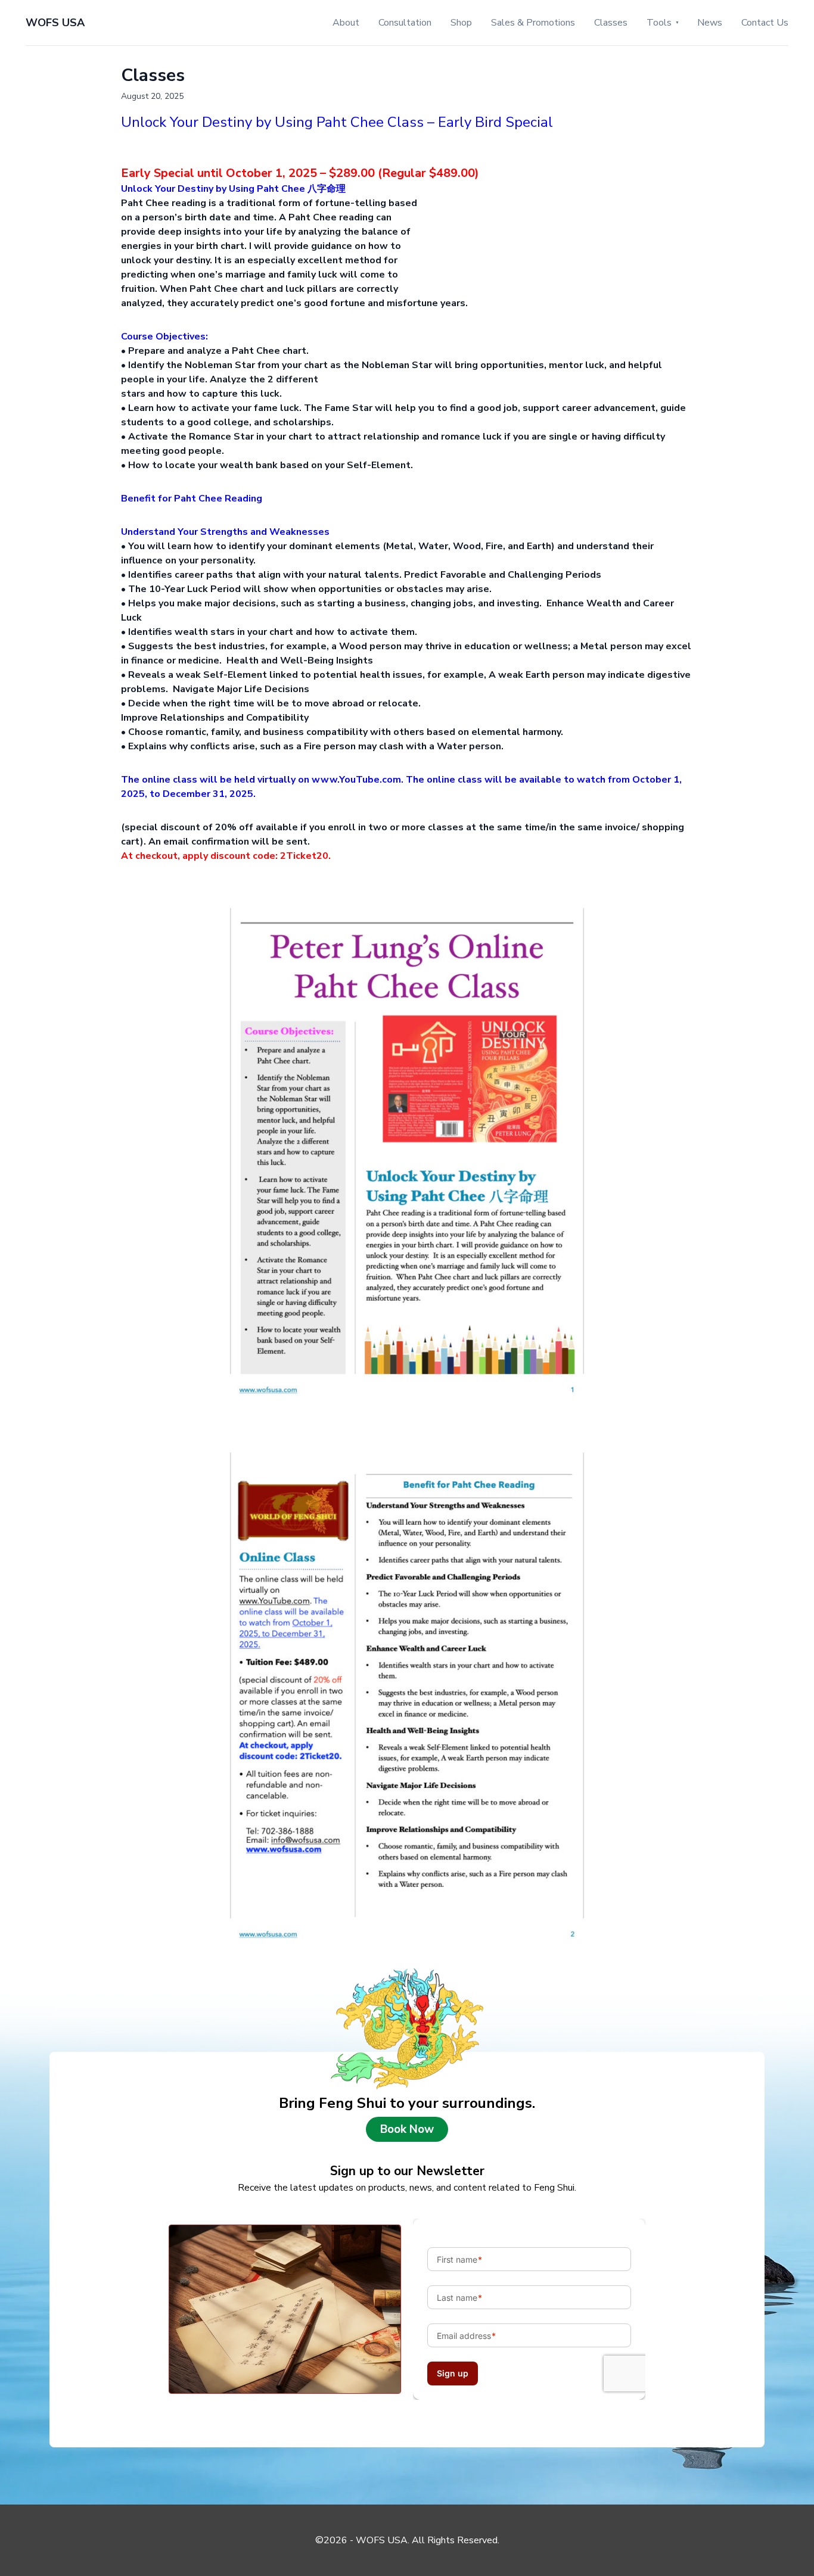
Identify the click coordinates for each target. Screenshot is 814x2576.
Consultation (405, 23)
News (710, 23)
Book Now (407, 2129)
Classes (611, 23)
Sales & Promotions (533, 23)
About (346, 23)
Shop (461, 23)
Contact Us (765, 23)
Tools (659, 23)
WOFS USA (55, 23)
